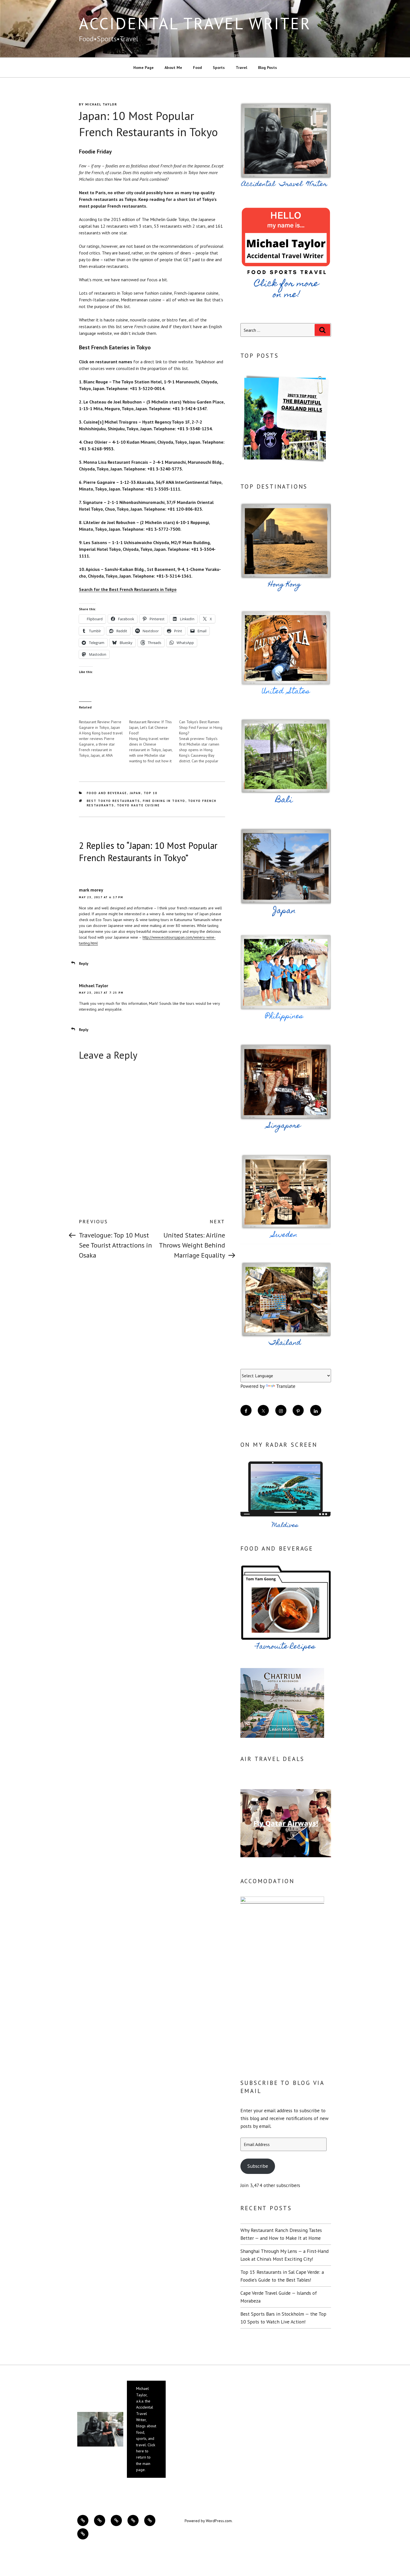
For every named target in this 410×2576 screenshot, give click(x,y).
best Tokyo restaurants (114, 801)
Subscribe (258, 2166)
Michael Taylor (101, 104)
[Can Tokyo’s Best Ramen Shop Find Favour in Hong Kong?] (204, 738)
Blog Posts (267, 68)
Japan (135, 793)
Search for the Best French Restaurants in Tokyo (128, 589)
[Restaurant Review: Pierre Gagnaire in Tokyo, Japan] (104, 736)
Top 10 (151, 793)
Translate (286, 1386)
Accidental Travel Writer (195, 23)
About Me (173, 68)
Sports (219, 68)
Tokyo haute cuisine (138, 805)
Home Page (143, 68)
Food (197, 68)
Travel (241, 68)
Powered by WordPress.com (208, 2521)
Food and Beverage (107, 793)
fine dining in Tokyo (164, 801)
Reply (84, 963)
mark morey (91, 890)
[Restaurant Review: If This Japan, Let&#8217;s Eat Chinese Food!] (154, 738)
